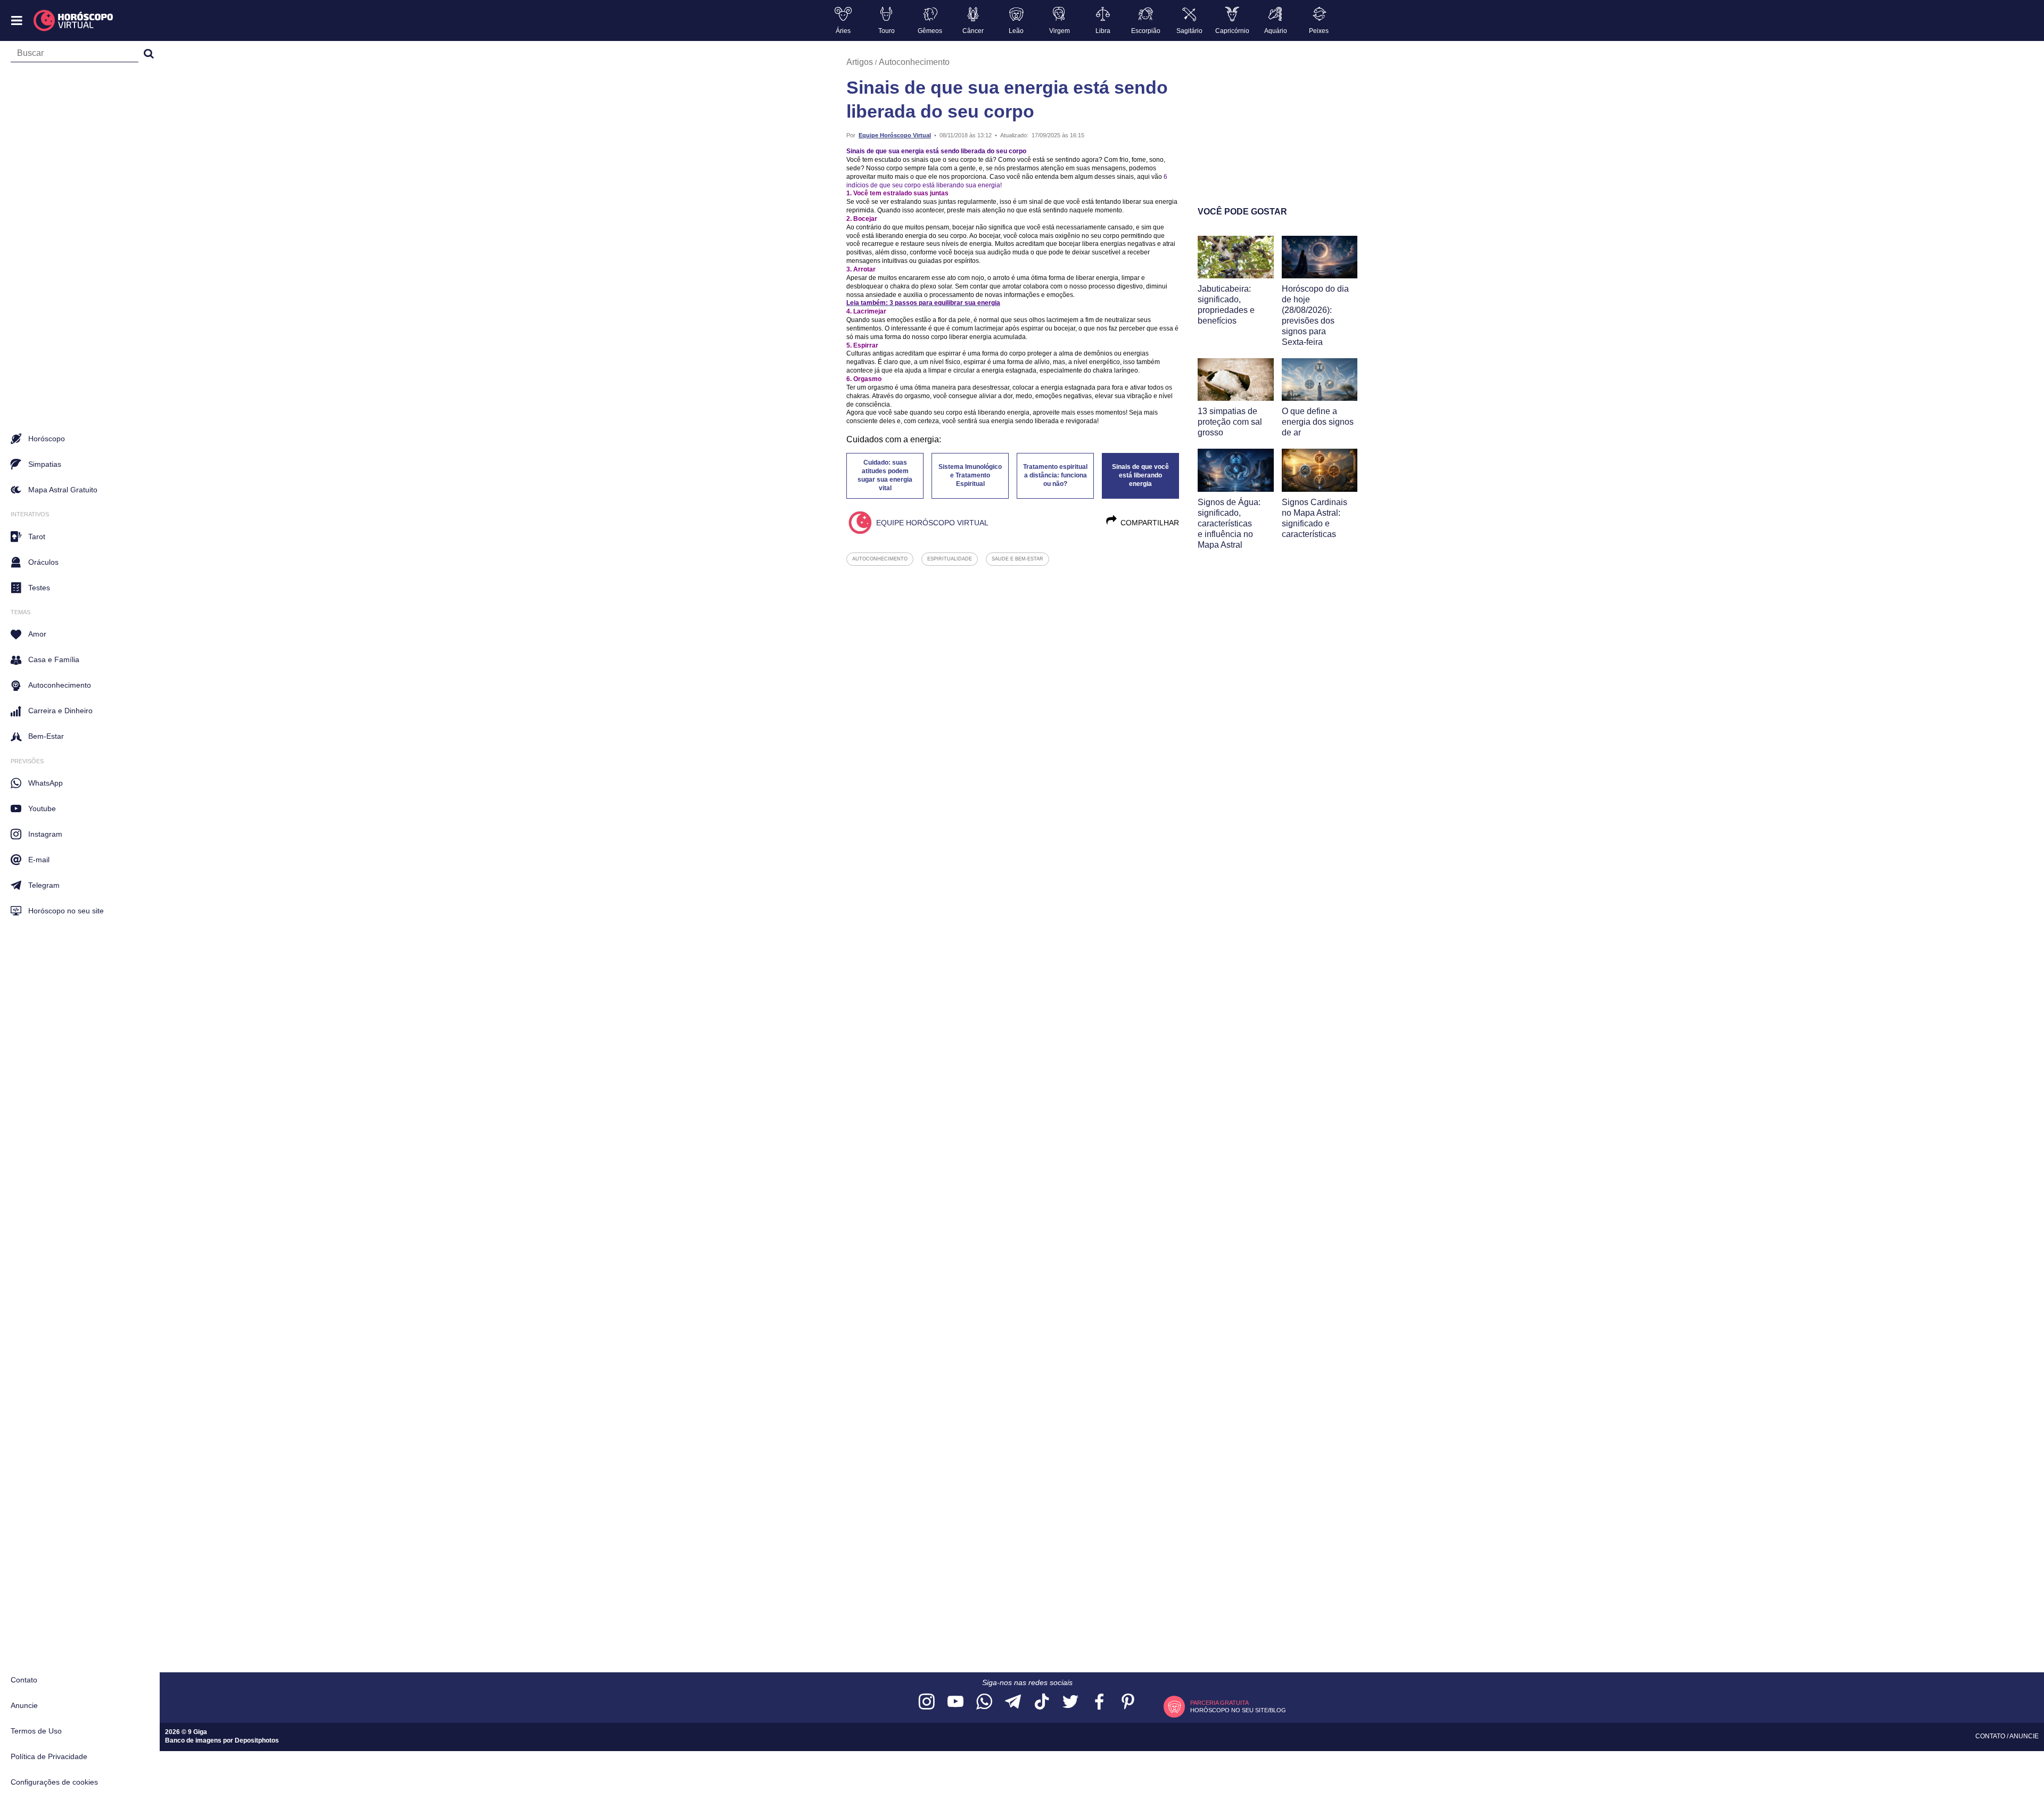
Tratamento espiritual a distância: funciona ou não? (1055, 475)
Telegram (44, 885)
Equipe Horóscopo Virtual (895, 135)
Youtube (42, 808)
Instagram (45, 834)
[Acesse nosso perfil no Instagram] (927, 1702)
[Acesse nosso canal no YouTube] (955, 1702)
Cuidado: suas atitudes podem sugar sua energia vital (885, 475)
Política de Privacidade (49, 1756)
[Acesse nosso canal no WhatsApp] (984, 1702)
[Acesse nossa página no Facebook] (1099, 1702)
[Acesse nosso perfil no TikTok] (1042, 1702)
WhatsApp (46, 783)
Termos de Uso (36, 1731)
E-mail (39, 860)
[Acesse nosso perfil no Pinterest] (1128, 1702)
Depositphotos (257, 1740)
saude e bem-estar (1017, 559)
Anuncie (24, 1705)
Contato (24, 1680)
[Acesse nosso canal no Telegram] (1013, 1702)
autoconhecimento (880, 559)
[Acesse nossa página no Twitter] (1070, 1702)
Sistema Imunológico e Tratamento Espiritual (970, 475)
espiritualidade (950, 559)
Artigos (860, 62)
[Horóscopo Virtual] (74, 21)
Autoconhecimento (914, 62)
